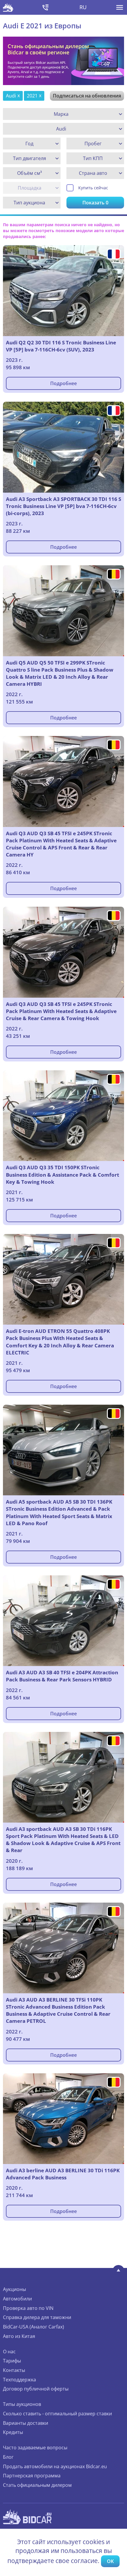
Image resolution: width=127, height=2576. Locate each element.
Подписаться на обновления (87, 96)
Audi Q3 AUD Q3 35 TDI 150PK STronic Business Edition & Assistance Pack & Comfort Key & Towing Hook (62, 1174)
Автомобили (17, 2299)
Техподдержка (19, 2380)
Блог (8, 2457)
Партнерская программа (32, 2476)
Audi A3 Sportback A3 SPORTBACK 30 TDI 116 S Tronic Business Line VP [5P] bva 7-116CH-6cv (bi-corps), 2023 (63, 506)
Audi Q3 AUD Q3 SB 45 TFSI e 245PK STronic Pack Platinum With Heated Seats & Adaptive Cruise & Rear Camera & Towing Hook (61, 1011)
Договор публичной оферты (36, 2389)
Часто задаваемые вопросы (35, 2448)
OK (110, 2561)
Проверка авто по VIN (28, 2308)
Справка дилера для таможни (37, 2317)
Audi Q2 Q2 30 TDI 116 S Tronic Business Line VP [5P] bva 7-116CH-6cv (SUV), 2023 (61, 346)
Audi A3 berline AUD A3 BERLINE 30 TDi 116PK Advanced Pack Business (63, 2174)
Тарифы (12, 2361)
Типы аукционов (22, 2404)
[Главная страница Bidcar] (8, 7)
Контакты (14, 2370)
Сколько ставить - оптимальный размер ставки (57, 2414)
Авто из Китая (19, 2336)
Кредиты (13, 2432)
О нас (9, 2352)
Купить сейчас (93, 188)
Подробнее (63, 383)
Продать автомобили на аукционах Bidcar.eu (55, 2466)
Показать (95, 203)
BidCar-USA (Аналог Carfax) (34, 2327)
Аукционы (14, 2289)
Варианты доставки (26, 2423)
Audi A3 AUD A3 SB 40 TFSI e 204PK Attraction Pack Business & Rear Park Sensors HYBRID (62, 1676)
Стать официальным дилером (37, 2485)
